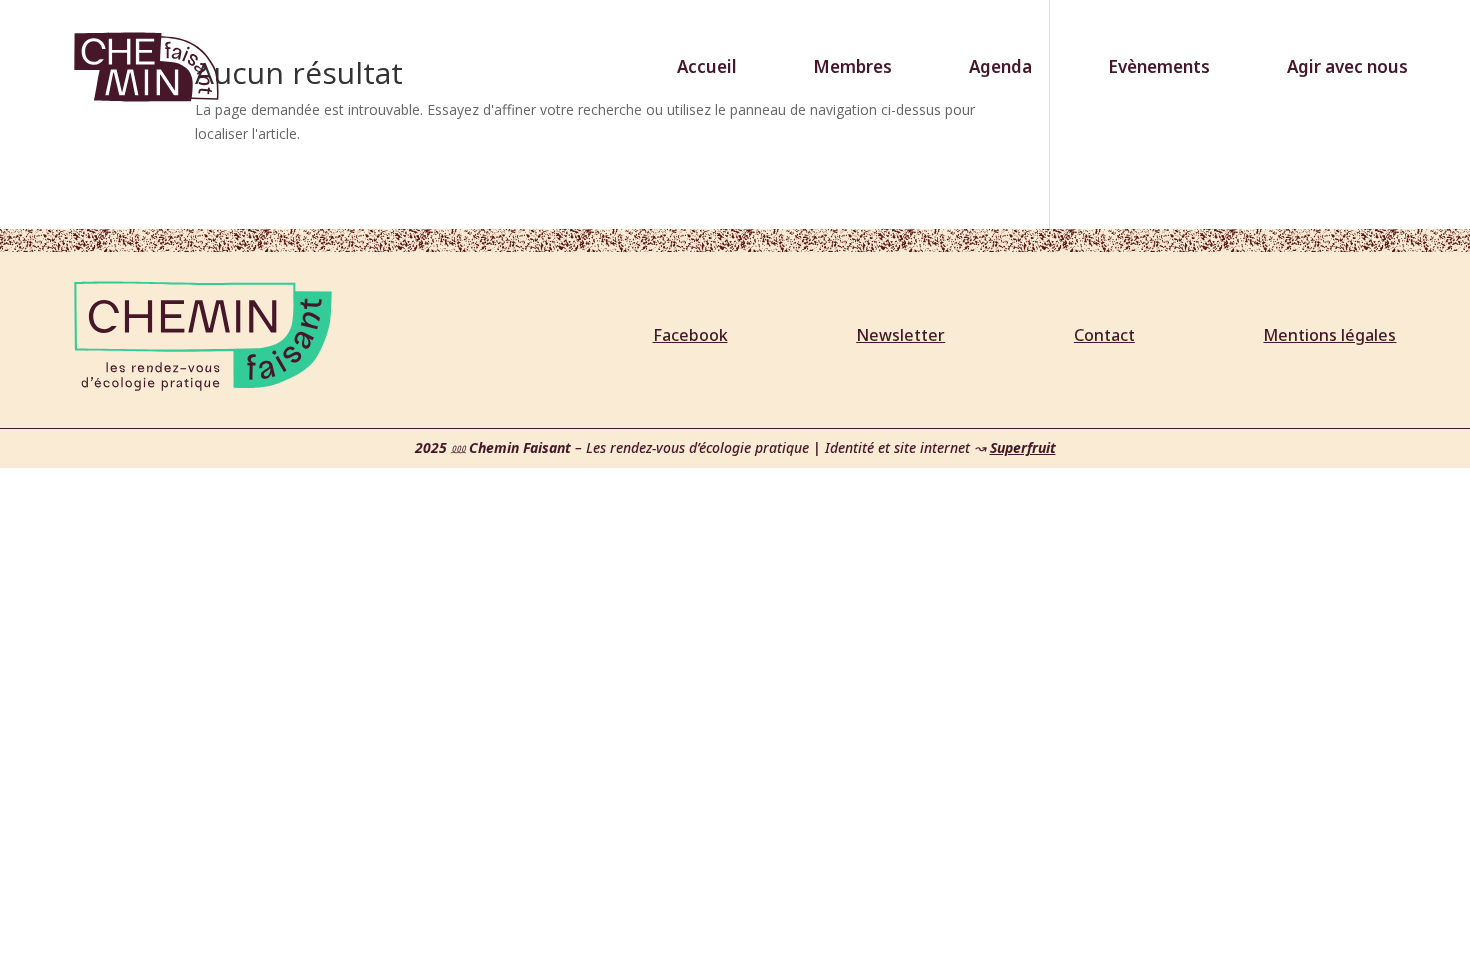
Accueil (707, 66)
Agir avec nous (1347, 66)
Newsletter (900, 335)
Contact (1104, 335)
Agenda (1000, 66)
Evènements (1159, 66)
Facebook (690, 335)
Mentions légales (1329, 335)
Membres (852, 66)
